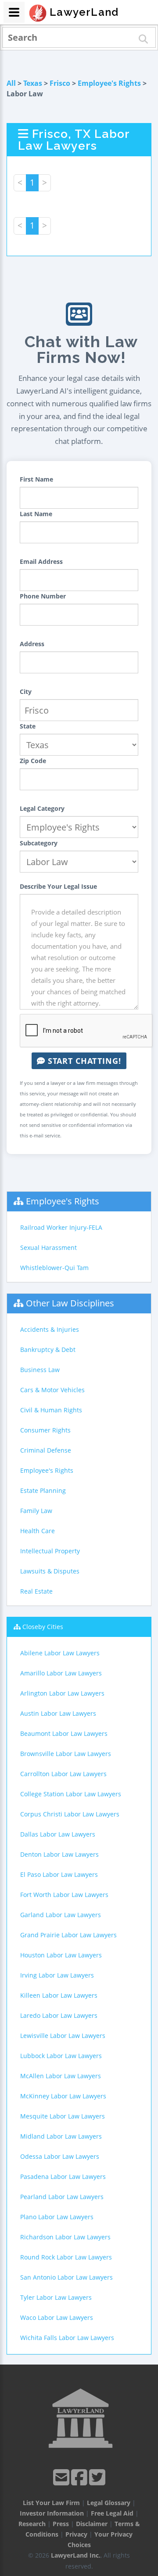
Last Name (36, 514)
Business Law (40, 1370)
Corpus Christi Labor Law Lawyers (70, 1814)
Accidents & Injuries (50, 1329)
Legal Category (42, 808)
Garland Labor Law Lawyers (61, 1915)
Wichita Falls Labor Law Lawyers (67, 2338)
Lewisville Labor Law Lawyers (63, 2036)
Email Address (41, 561)
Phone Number (43, 596)
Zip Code (33, 761)
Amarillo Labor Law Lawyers (61, 1673)
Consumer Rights (45, 1430)
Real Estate (36, 1591)
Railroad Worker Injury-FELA (61, 1227)
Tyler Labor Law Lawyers (56, 2297)
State (28, 726)
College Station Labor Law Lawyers (71, 1794)
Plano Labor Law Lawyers (57, 2217)
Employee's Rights (109, 83)
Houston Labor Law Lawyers (61, 1955)
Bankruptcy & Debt (48, 1350)
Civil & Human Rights (51, 1410)
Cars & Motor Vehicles (52, 1390)
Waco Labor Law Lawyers (57, 2317)
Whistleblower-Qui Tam (54, 1268)
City (26, 692)
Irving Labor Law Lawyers (57, 1975)
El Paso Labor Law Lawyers (59, 1874)
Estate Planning (43, 1490)
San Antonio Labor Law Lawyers (66, 2277)
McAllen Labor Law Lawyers (61, 2076)
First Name (36, 479)
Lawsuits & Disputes (50, 1571)
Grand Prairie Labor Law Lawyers (68, 1935)
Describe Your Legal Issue (58, 886)
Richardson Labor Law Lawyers (65, 2237)
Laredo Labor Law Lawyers (59, 2015)
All (11, 83)
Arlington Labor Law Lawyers (62, 1693)
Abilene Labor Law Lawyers (60, 1653)
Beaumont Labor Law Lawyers (64, 1733)
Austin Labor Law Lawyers (58, 1713)
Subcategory (39, 843)
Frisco (60, 83)
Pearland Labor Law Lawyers (62, 2197)
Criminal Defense (46, 1450)
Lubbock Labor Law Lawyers (61, 2056)
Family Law (36, 1511)
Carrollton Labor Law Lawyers (63, 1774)
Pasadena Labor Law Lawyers (63, 2177)
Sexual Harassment (48, 1248)
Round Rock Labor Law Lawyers (66, 2257)
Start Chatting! (83, 1061)
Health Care (38, 1531)
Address (32, 644)
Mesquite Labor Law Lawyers (63, 2116)
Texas (33, 83)
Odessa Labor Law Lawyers (60, 2156)
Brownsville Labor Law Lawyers (66, 1754)
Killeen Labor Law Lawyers (59, 1995)
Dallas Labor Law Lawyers (58, 1834)
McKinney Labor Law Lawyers (63, 2096)
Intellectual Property (50, 1551)
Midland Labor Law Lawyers (61, 2136)
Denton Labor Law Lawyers (59, 1854)
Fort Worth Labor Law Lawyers (64, 1895)
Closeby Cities (43, 1627)
